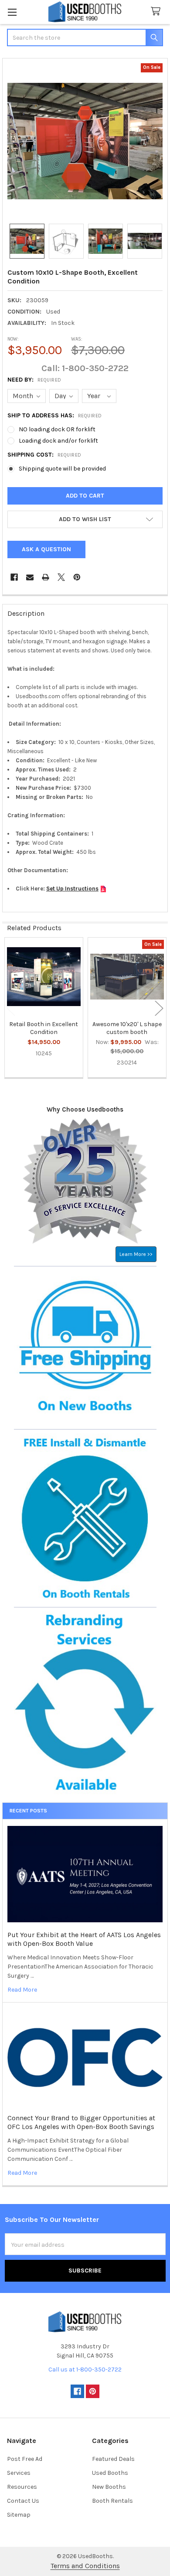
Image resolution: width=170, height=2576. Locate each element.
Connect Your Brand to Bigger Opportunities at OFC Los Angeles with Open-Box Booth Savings (81, 2122)
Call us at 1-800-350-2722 (85, 2370)
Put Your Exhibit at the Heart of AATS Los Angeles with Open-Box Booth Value (84, 1939)
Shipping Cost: (44, 455)
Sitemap (19, 2515)
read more (22, 1990)
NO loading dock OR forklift (57, 429)
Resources (22, 2487)
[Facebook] (14, 577)
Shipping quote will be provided (62, 469)
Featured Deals (113, 2459)
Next (159, 1008)
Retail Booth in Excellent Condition (44, 1028)
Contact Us (23, 2501)
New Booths (109, 2487)
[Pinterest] (77, 577)
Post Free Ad (25, 2459)
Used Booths (110, 2473)
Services (19, 2473)
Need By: (34, 380)
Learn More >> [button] (136, 1254)
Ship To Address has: (55, 415)
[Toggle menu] (12, 12)
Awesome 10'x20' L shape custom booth (127, 1028)
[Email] (30, 577)
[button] (85, 519)
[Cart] (157, 12)
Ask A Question (46, 549)
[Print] (46, 577)
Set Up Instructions (72, 889)
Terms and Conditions (85, 2566)
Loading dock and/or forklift (58, 441)
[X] (61, 577)
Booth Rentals (112, 2501)
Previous (11, 1008)
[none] (85, 141)
